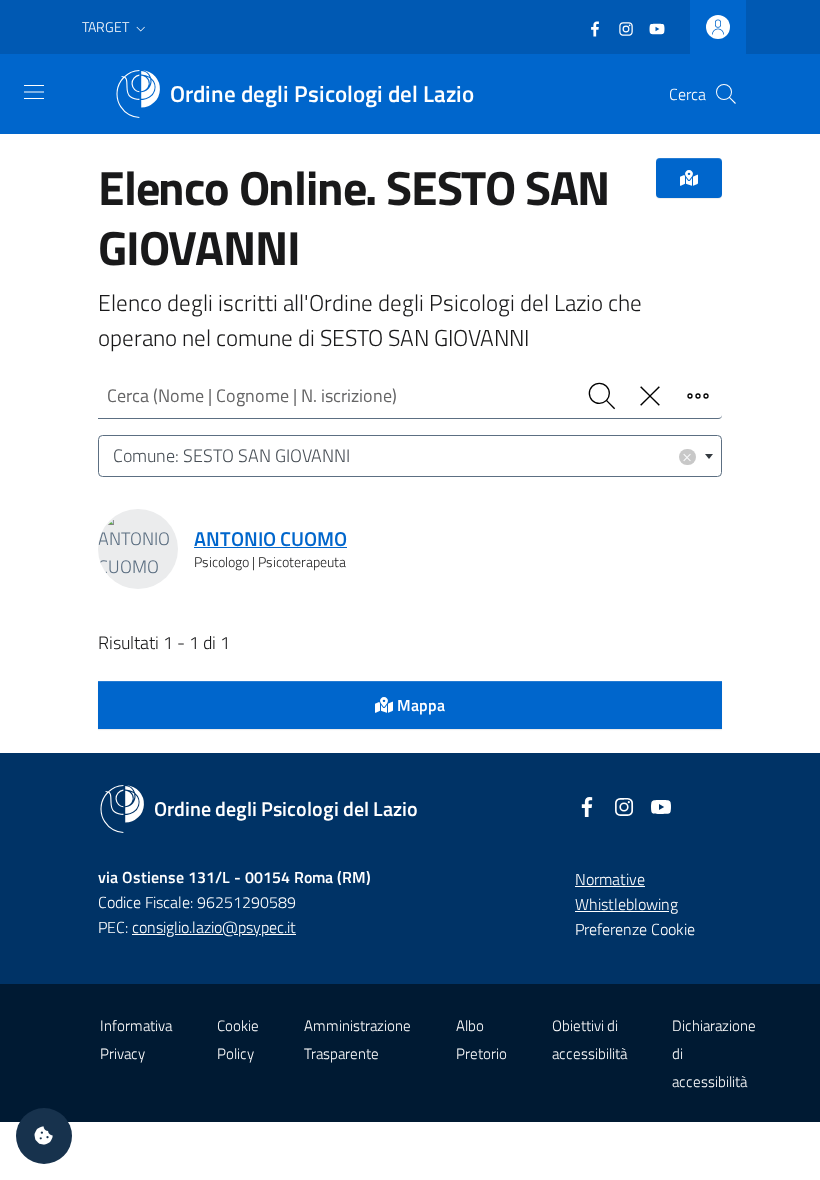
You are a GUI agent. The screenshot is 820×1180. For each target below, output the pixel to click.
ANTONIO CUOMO (270, 539)
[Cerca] (726, 94)
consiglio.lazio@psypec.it (214, 927)
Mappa (419, 705)
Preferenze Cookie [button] (635, 929)
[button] (116, 27)
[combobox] (410, 456)
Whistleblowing (626, 904)
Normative (610, 879)
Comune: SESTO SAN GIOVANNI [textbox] (403, 455)
